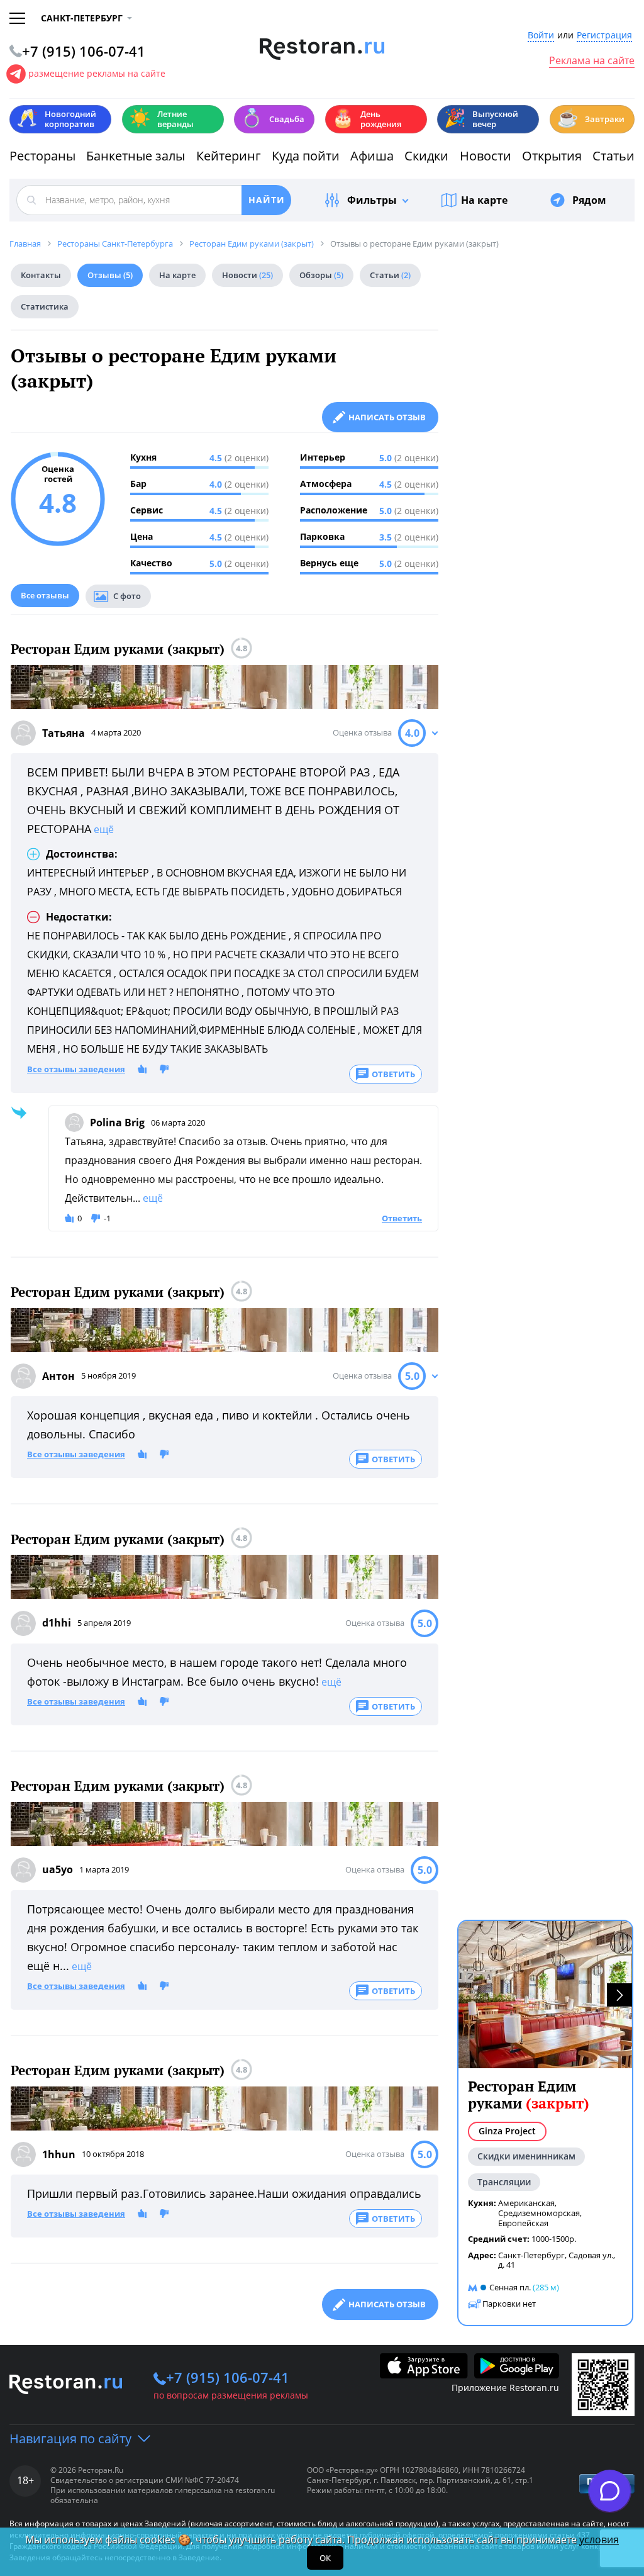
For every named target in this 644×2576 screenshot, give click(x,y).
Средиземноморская (539, 2213)
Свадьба (273, 118)
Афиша (372, 156)
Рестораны (42, 156)
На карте (484, 200)
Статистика (45, 306)
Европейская (523, 2223)
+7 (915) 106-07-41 (228, 2377)
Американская (526, 2203)
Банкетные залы (136, 156)
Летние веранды (161, 119)
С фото (127, 596)
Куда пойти (306, 156)
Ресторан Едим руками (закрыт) (118, 649)
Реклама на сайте (592, 61)
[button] (619, 1995)
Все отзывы (45, 595)
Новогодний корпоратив (56, 119)
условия (599, 2540)
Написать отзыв (387, 417)
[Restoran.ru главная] (322, 49)
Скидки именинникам (526, 2156)
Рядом (589, 200)
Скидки (426, 156)
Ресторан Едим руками (529, 2095)
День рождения (367, 119)
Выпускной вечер (481, 119)
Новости (486, 156)
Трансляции (504, 2182)
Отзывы (110, 275)
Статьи (613, 156)
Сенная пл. (510, 2287)
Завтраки (591, 118)
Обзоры (321, 275)
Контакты (41, 275)
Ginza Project (507, 2131)
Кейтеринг (229, 156)
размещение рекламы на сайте (97, 73)
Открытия (552, 156)
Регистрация (604, 36)
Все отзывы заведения (76, 1070)
